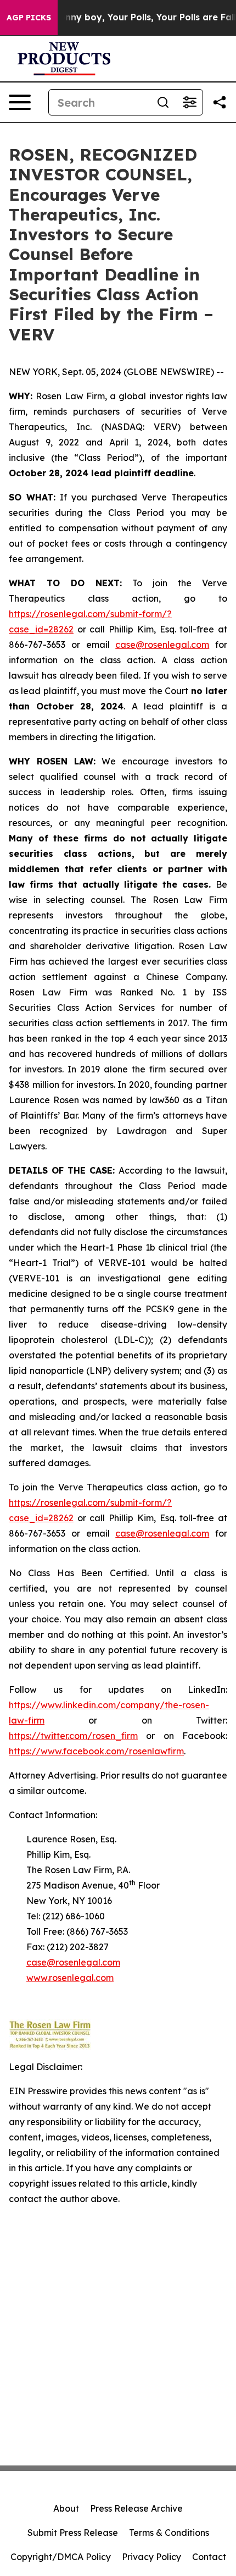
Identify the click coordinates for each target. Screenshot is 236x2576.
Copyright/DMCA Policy (61, 2557)
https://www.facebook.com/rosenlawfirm (96, 1751)
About (66, 2508)
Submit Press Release (73, 2533)
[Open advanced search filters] (189, 102)
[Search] (163, 102)
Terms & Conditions (169, 2533)
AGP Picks (29, 18)
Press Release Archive (136, 2508)
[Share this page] (220, 102)
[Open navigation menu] (20, 102)
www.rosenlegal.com (70, 1978)
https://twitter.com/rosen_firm (73, 1736)
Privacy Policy (151, 2557)
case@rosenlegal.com (162, 645)
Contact (209, 2557)
